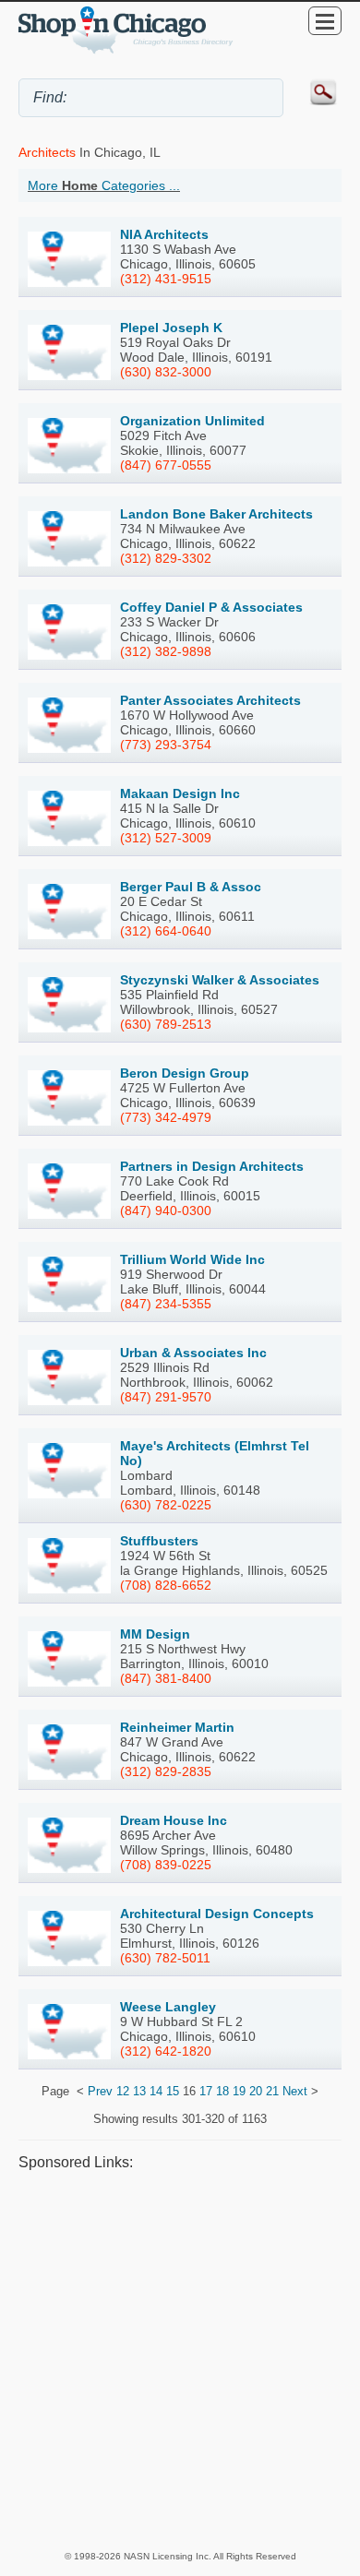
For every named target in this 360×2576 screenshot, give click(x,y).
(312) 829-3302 (166, 558)
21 (272, 2091)
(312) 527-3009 (166, 838)
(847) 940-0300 (166, 1210)
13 (139, 2091)
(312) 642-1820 (166, 2051)
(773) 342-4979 (166, 1117)
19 (239, 2091)
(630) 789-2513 (166, 1024)
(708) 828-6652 (166, 1585)
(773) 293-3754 (166, 745)
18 (222, 2091)
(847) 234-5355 (166, 1304)
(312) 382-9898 (166, 651)
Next (295, 2091)
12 (123, 2091)
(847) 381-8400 (166, 1678)
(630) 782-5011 (165, 1958)
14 (156, 2091)
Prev (100, 2091)
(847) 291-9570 (166, 1397)
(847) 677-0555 (166, 465)
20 (256, 2091)
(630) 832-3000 (166, 372)
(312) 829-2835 (166, 1771)
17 (206, 2091)
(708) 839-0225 (166, 1865)
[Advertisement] (180, 2360)
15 (173, 2091)
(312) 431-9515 (166, 279)
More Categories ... (104, 185)
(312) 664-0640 (166, 931)
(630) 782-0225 (166, 1505)
